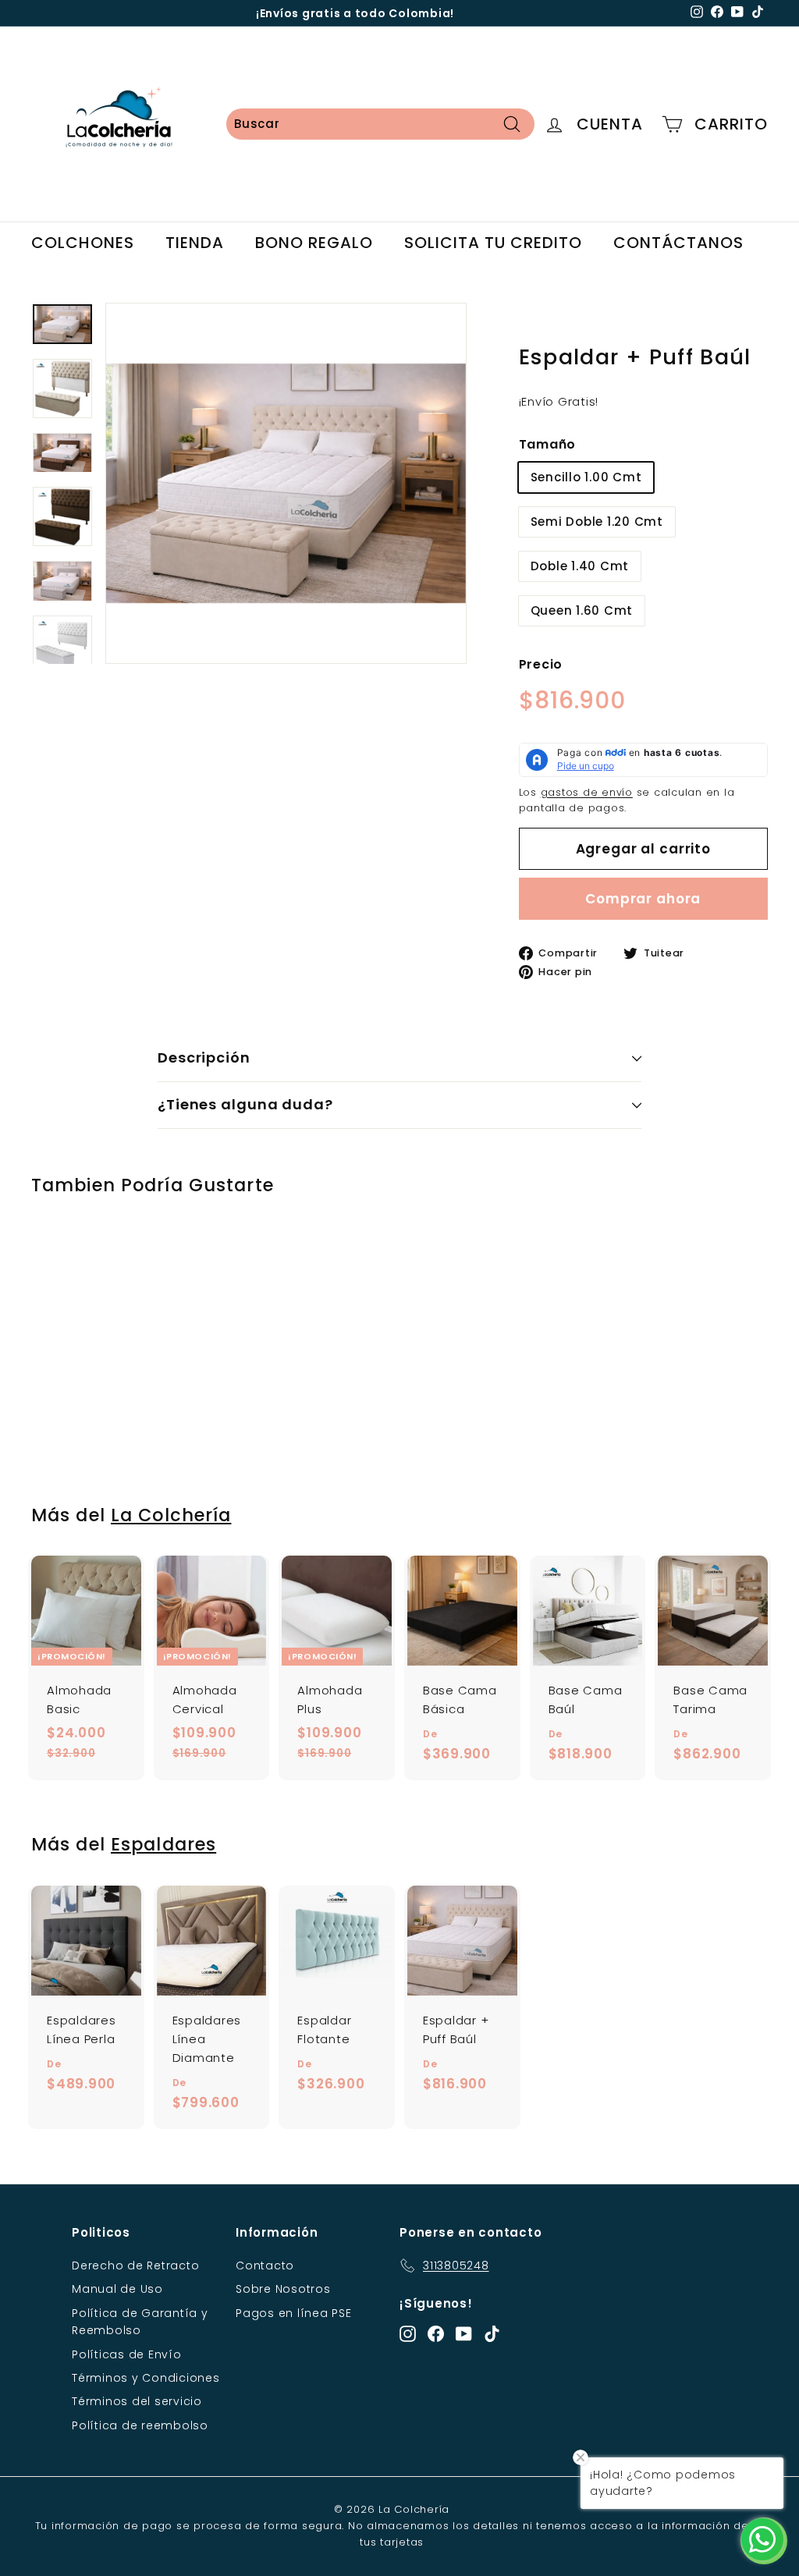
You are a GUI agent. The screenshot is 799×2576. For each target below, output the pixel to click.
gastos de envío (587, 792)
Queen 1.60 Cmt (582, 610)
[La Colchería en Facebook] (436, 2334)
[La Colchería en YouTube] (464, 2334)
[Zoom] (286, 483)
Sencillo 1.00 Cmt (586, 477)
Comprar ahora (643, 899)
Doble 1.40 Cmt (580, 566)
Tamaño (548, 444)
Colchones (83, 243)
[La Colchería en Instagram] (408, 2334)
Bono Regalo (314, 243)
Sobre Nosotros (283, 2289)
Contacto (265, 2266)
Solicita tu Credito (493, 243)
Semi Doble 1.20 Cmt (597, 522)
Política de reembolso (140, 2425)
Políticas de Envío (127, 2354)
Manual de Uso (117, 2289)
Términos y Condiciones (146, 2378)
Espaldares (163, 1844)
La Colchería (171, 1515)
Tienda (195, 243)
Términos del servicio (137, 2401)
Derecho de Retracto (135, 2266)
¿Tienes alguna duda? (245, 1104)
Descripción (204, 1057)
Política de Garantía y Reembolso (140, 2322)
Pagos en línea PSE (294, 2313)
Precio (541, 664)
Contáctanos (678, 243)
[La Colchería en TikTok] (492, 2334)
